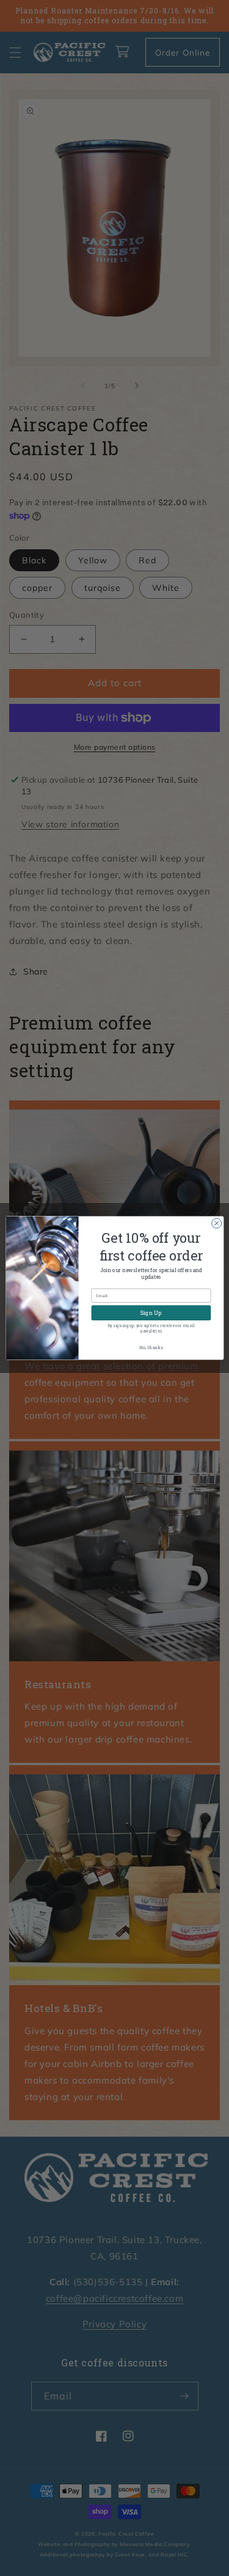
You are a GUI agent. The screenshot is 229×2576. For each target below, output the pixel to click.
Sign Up (151, 1313)
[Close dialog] (216, 1223)
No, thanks (151, 1347)
